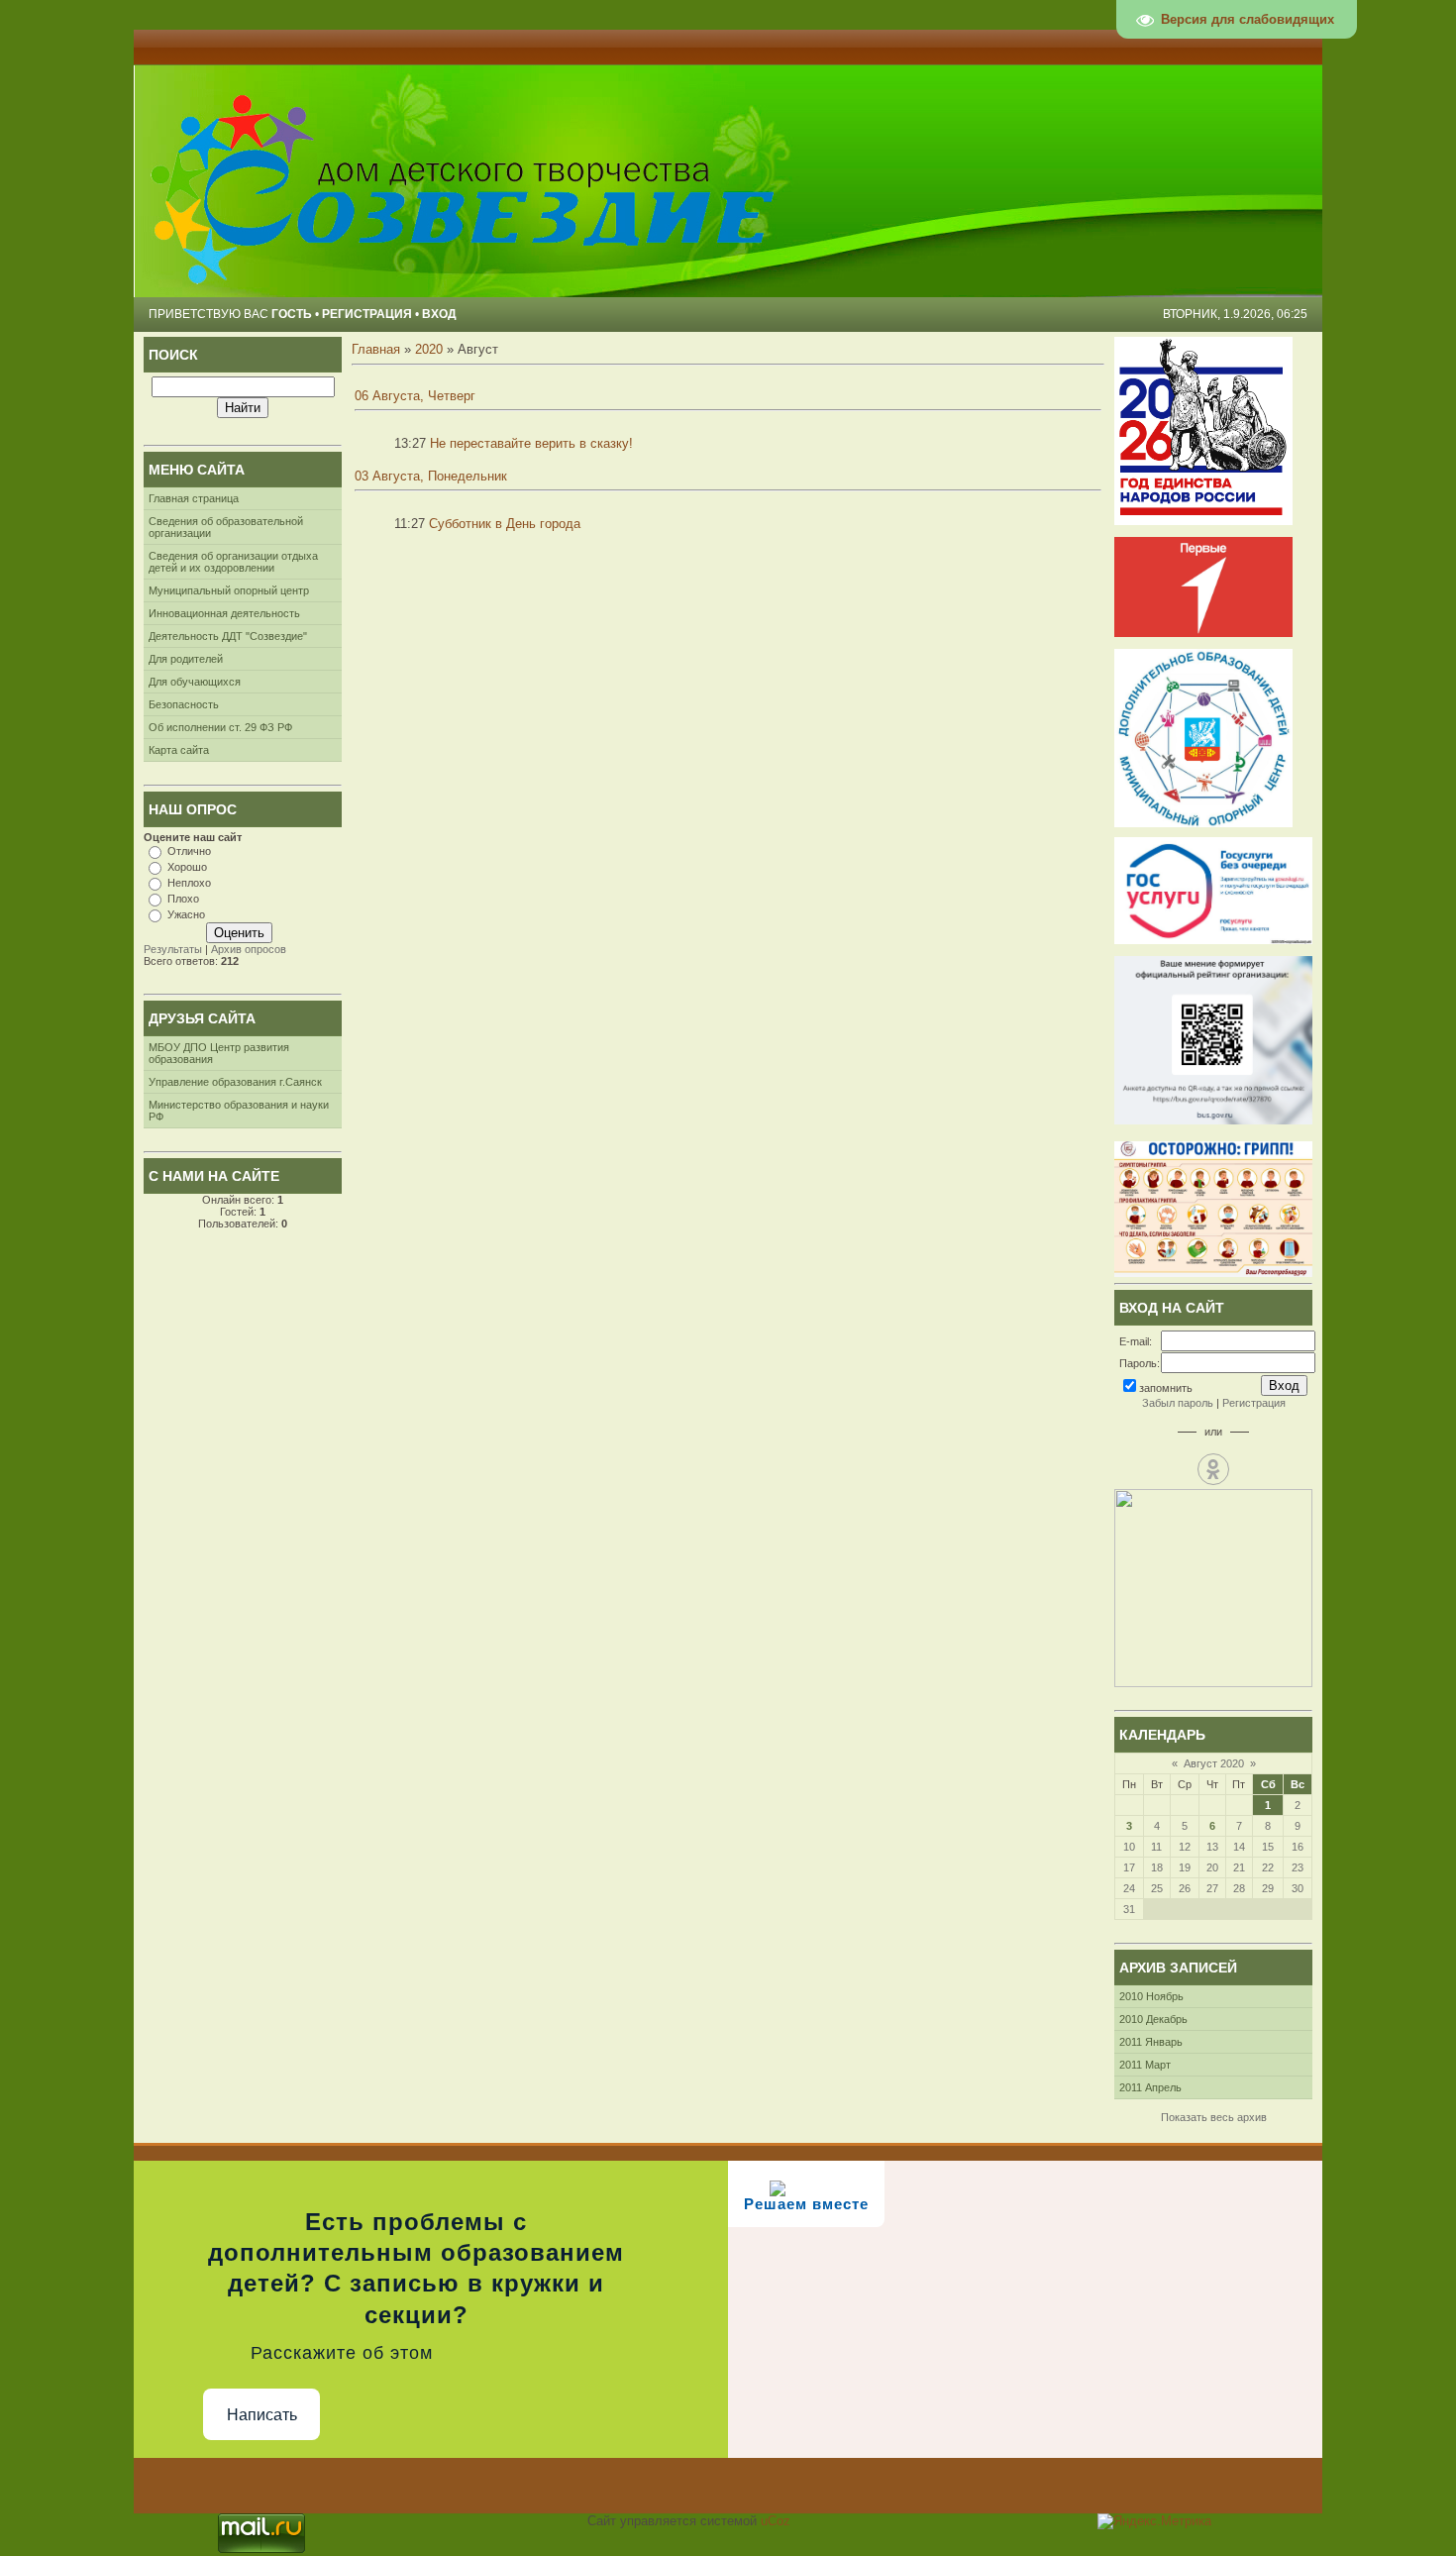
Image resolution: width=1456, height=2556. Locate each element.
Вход (439, 314)
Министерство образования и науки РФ (239, 1111)
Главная (376, 349)
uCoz (776, 2521)
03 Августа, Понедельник (431, 476)
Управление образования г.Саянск (235, 1082)
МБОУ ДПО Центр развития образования (219, 1053)
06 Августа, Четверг (415, 396)
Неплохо (189, 883)
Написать (262, 2415)
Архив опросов (249, 949)
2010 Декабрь (1153, 2019)
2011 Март (1145, 2065)
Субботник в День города (505, 524)
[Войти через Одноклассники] (1213, 1469)
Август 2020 (1214, 1763)
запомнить (1166, 1388)
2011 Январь (1151, 2042)
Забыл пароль (1178, 1403)
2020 (429, 349)
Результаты (173, 949)
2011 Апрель (1150, 2087)
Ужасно (186, 914)
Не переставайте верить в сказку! (531, 443)
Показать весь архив (1214, 2117)
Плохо (183, 899)
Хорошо (187, 867)
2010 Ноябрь (1151, 1996)
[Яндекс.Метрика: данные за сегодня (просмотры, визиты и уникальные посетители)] (1154, 2521)
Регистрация (367, 314)
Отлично (189, 851)
